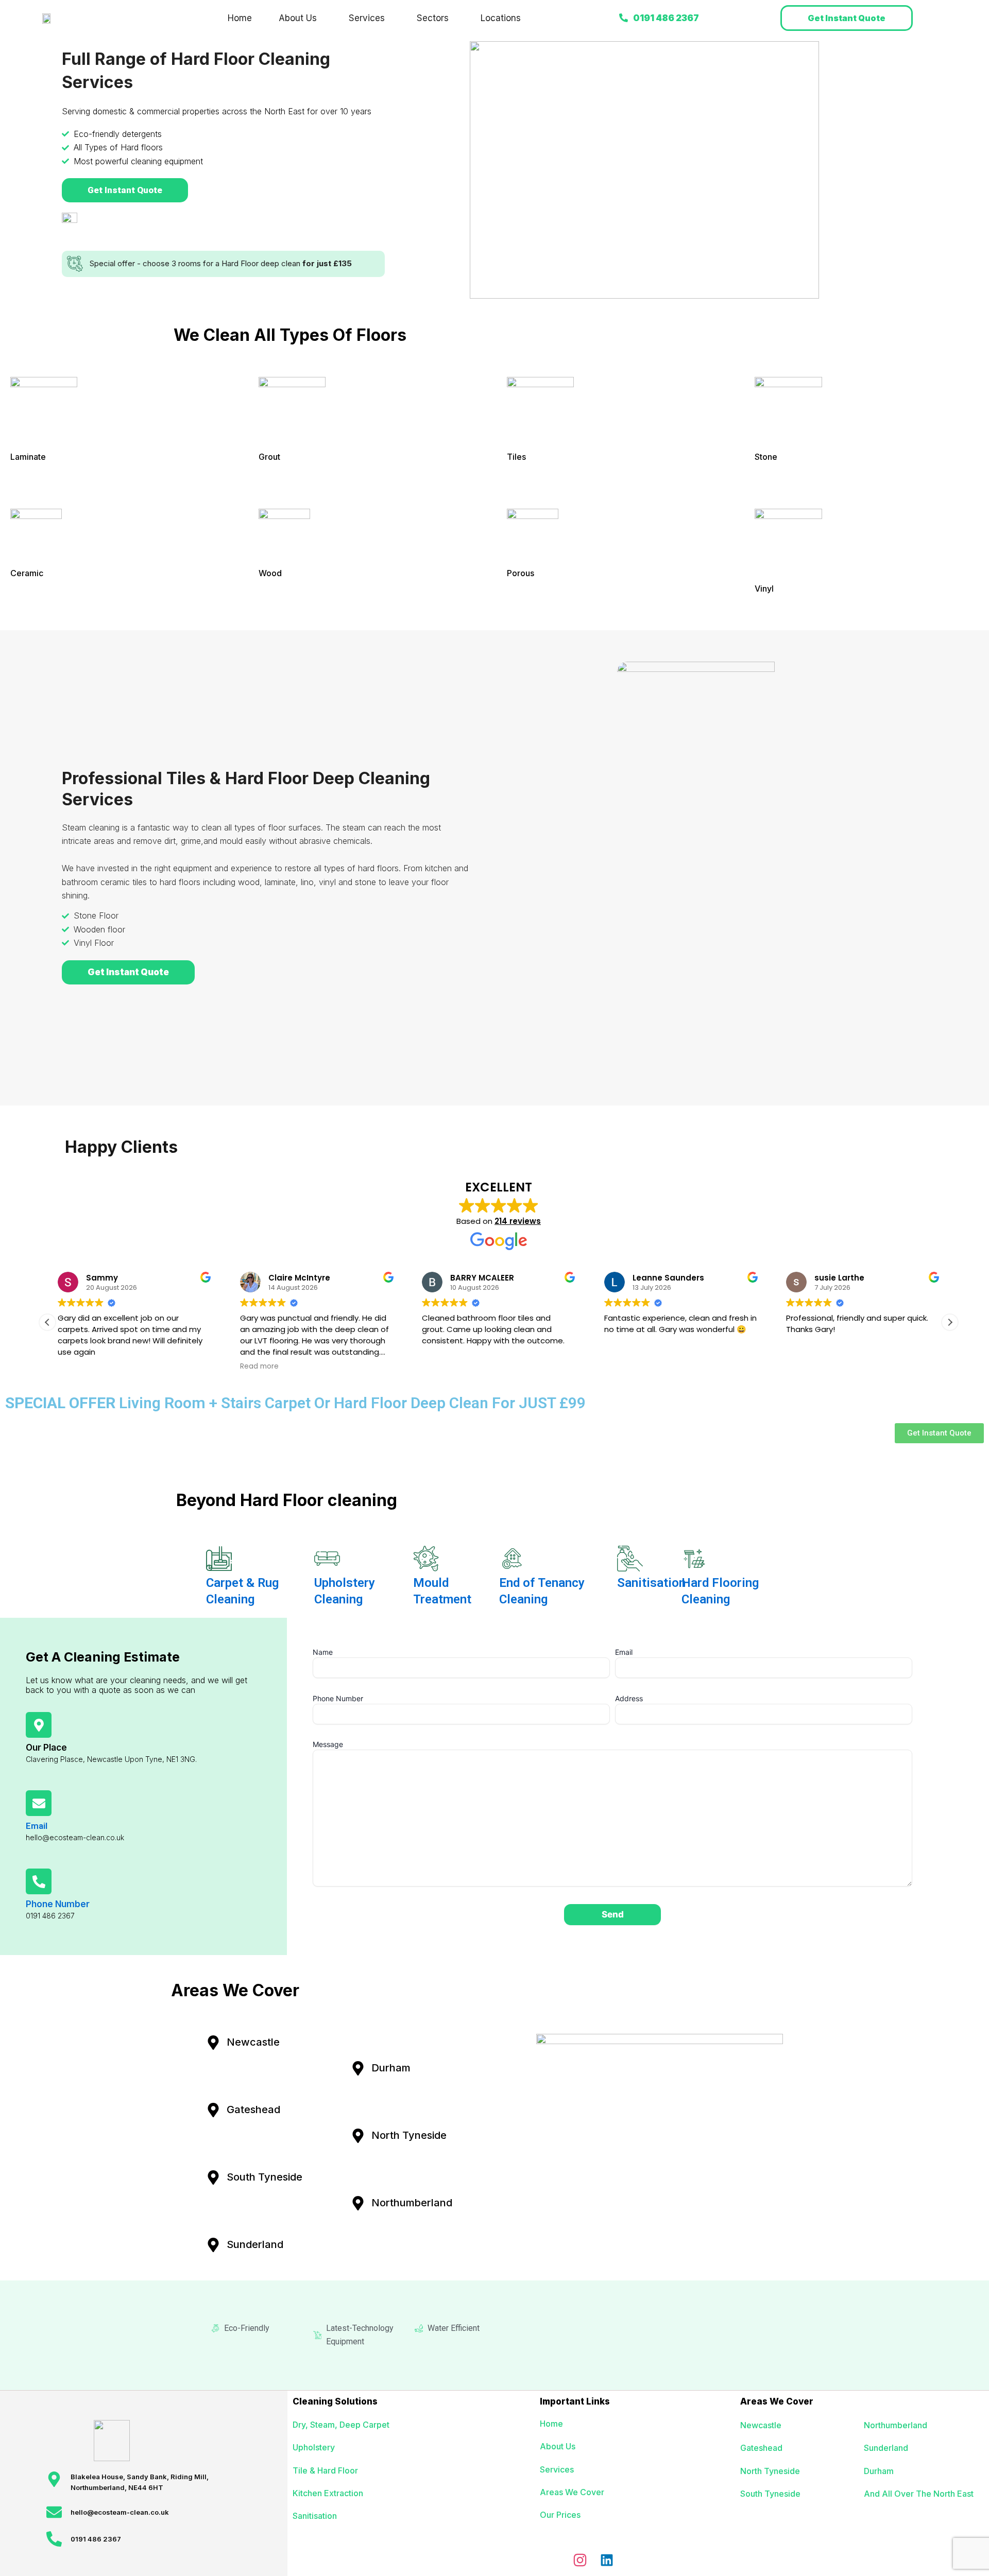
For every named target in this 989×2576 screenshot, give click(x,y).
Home (240, 18)
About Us (298, 18)
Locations (501, 18)
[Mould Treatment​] (426, 1559)
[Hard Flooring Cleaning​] (694, 1559)
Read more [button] (259, 1367)
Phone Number (58, 1904)
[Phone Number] (39, 1881)
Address (629, 1698)
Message (328, 1744)
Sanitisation (651, 1583)
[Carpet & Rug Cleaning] (219, 1559)
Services (367, 18)
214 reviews (518, 1221)
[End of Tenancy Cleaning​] (512, 1559)
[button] (300, 18)
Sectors (433, 18)
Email (37, 1826)
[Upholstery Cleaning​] (327, 1559)
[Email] (39, 1803)
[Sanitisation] (630, 1559)
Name (323, 1652)
